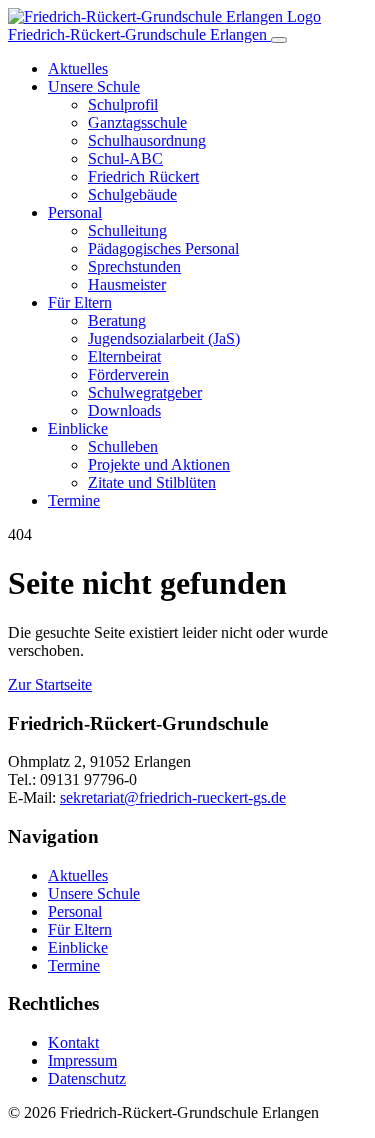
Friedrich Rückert (143, 176)
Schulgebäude (132, 194)
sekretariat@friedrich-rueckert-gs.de (173, 797)
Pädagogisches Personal (163, 248)
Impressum (82, 1060)
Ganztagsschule (137, 122)
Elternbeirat (124, 356)
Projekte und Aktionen (159, 464)
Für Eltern (80, 302)
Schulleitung (127, 230)
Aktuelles (78, 68)
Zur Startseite (50, 684)
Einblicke (78, 428)
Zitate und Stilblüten (152, 482)
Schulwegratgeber (145, 392)
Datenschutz (87, 1078)
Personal (75, 212)
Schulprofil (123, 104)
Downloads (124, 410)
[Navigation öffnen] (279, 40)
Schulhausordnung (147, 140)
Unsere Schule (94, 86)
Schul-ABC (125, 158)
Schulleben (123, 446)
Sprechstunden (134, 266)
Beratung (117, 320)
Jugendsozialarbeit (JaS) (164, 338)
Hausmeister (127, 284)
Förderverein (128, 374)
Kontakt (73, 1042)
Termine (74, 500)
